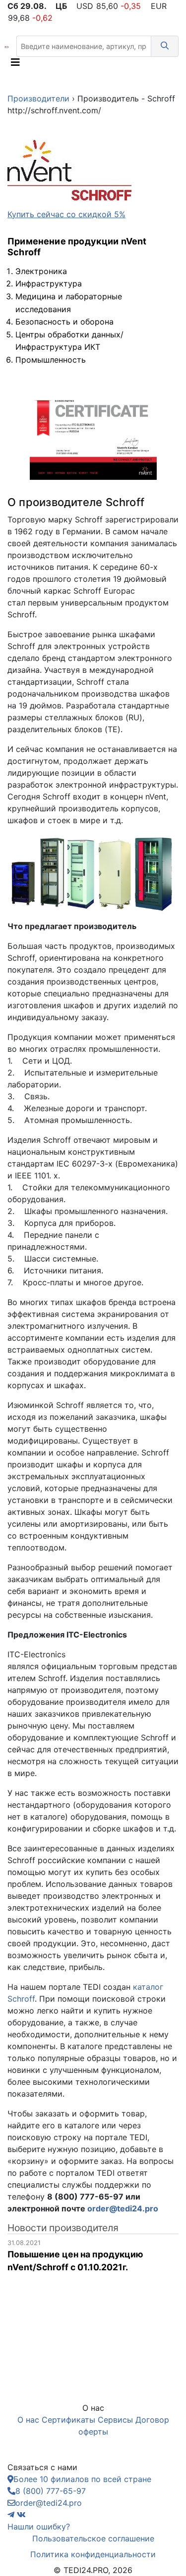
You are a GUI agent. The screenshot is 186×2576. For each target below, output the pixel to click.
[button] (165, 46)
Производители (38, 98)
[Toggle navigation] (15, 65)
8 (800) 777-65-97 (51, 2491)
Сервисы (115, 2420)
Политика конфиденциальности (93, 2554)
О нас (28, 2420)
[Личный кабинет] (155, 65)
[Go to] (6, 46)
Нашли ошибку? (39, 2527)
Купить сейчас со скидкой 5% (66, 214)
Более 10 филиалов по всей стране (82, 2479)
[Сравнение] (169, 65)
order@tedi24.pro (123, 2208)
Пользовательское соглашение (93, 2538)
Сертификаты (68, 2420)
